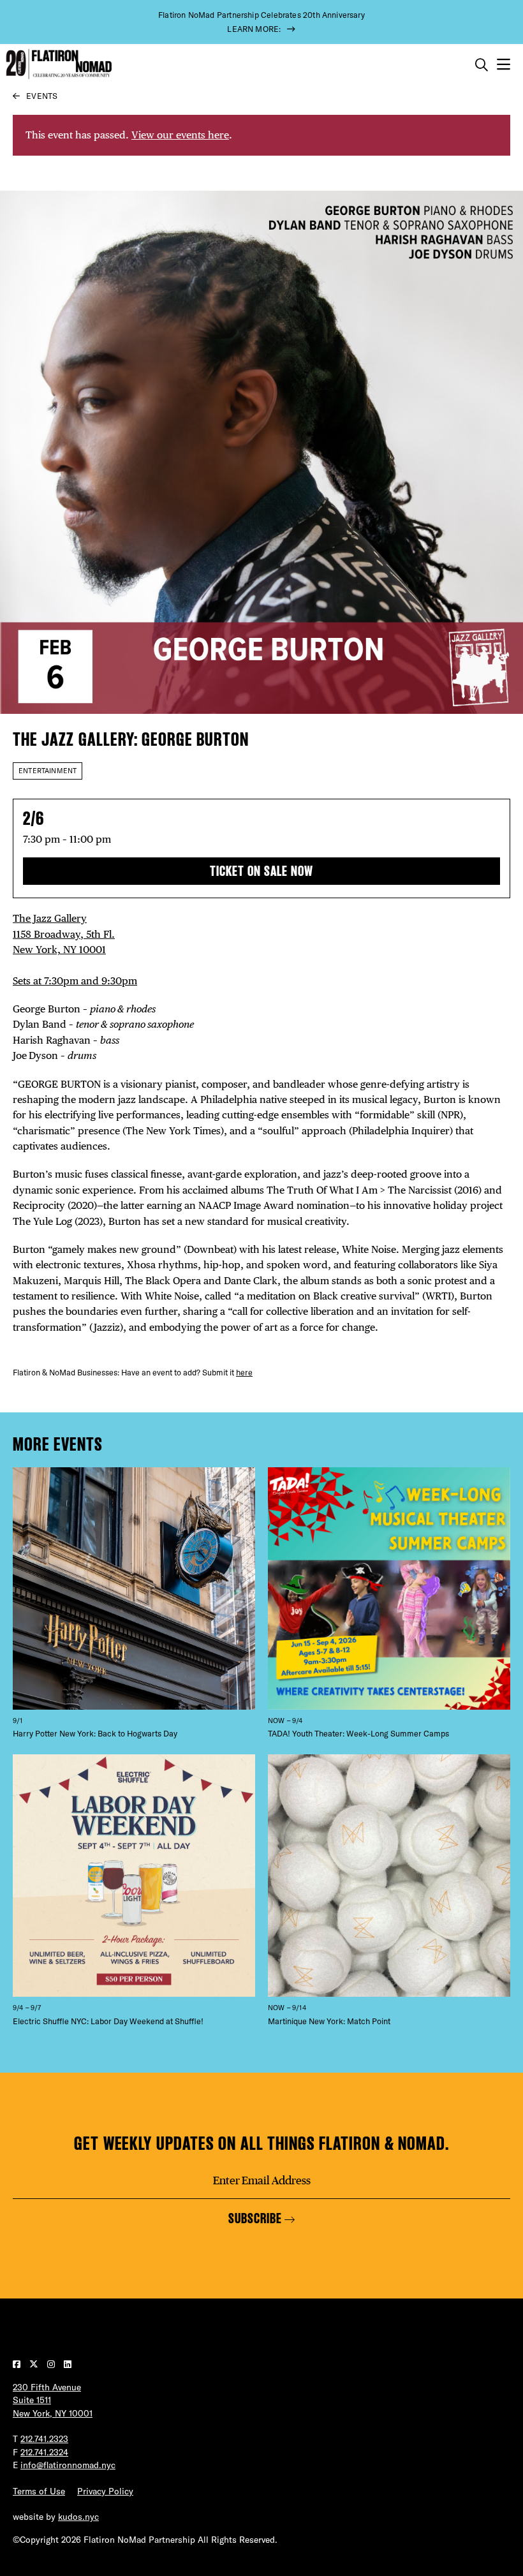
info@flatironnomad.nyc (68, 2465)
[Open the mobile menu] (504, 65)
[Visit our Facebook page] (18, 2364)
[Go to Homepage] (57, 64)
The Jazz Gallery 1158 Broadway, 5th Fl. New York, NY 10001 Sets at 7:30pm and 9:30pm (75, 950)
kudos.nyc (78, 2517)
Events (42, 96)
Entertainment (48, 771)
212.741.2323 (44, 2439)
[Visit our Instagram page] (52, 2364)
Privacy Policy (105, 2491)
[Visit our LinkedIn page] (68, 2364)
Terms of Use (39, 2491)
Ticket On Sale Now (261, 871)
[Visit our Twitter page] (35, 2364)
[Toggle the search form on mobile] (482, 65)
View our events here (180, 135)
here (244, 1372)
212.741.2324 (44, 2452)
